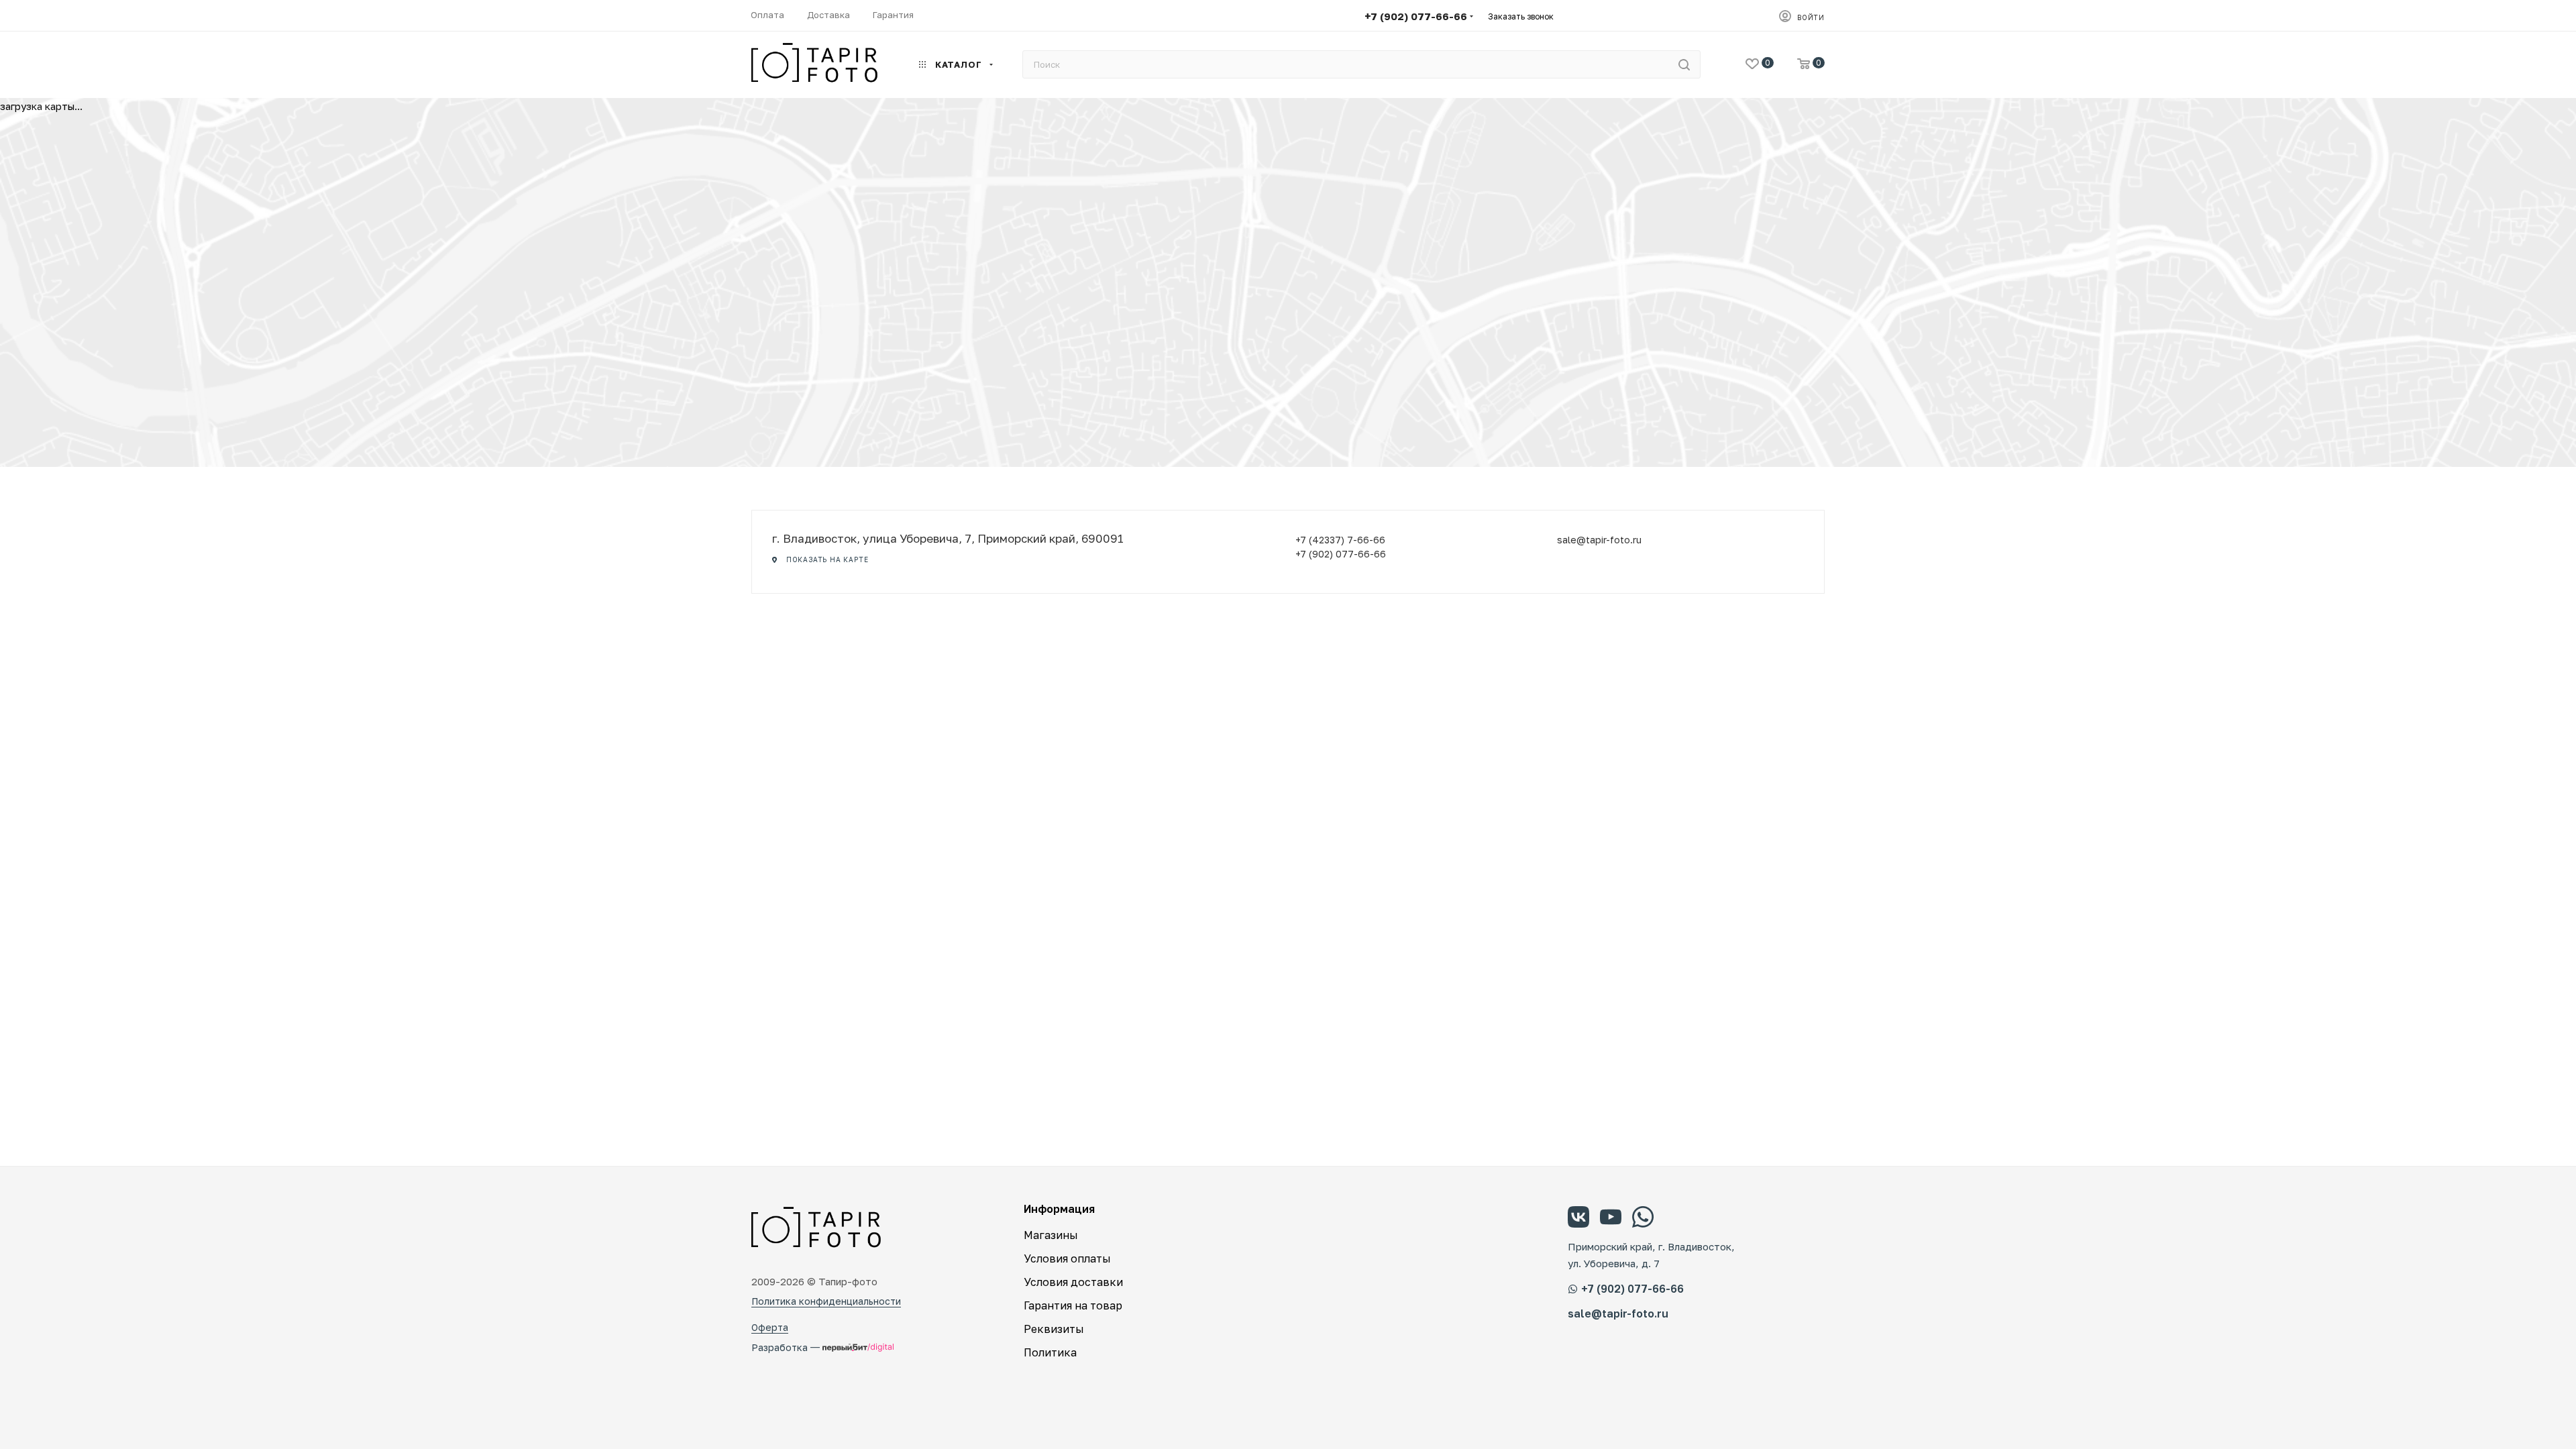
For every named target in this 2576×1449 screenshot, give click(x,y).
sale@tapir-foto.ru (1599, 540)
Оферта (770, 1327)
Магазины (1051, 1235)
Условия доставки (1073, 1282)
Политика (1050, 1352)
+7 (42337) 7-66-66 (1340, 540)
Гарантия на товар (1073, 1305)
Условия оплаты (1067, 1258)
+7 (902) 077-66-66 (1416, 16)
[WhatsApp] (1643, 1219)
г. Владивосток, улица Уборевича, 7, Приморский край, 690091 (948, 538)
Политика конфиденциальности (826, 1301)
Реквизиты (1054, 1329)
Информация (1059, 1209)
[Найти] (1684, 64)
